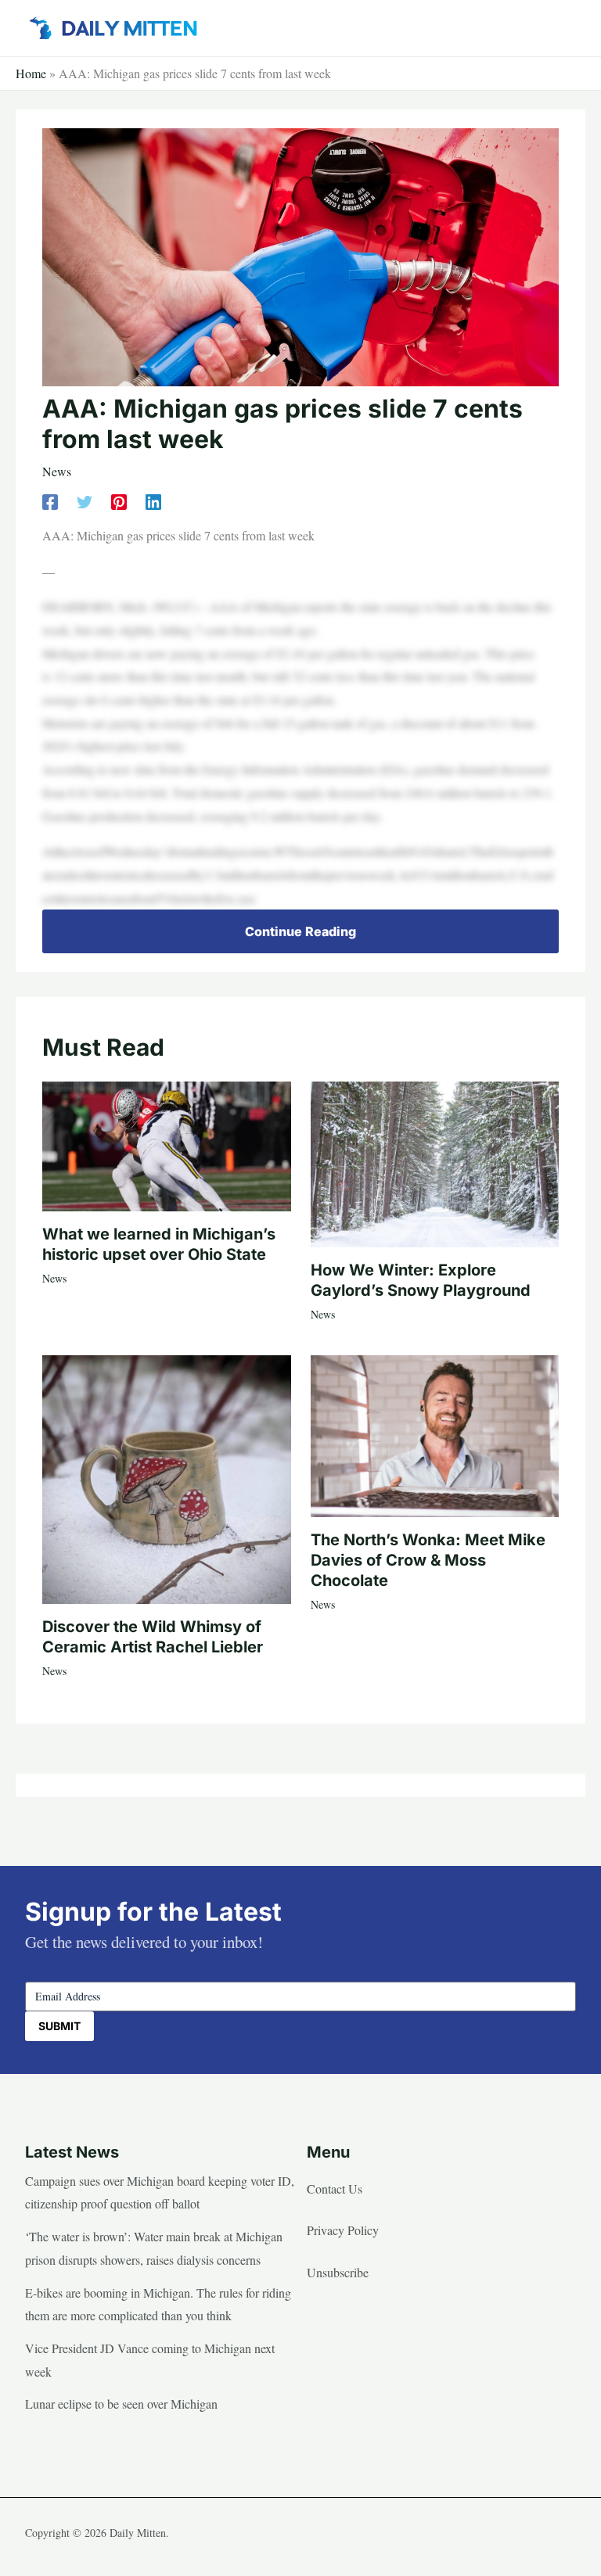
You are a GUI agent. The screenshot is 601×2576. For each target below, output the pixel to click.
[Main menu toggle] (559, 28)
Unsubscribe (338, 2272)
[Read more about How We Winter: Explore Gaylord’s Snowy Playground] (435, 1162)
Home (31, 73)
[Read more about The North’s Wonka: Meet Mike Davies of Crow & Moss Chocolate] (435, 1434)
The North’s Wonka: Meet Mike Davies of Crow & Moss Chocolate (428, 1560)
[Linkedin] (153, 500)
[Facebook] (50, 500)
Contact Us (335, 2189)
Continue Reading (300, 931)
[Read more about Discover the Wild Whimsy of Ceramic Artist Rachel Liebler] (166, 1478)
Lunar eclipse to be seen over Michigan (121, 2404)
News (57, 471)
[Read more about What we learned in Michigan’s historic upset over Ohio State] (166, 1144)
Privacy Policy (343, 2230)
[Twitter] (85, 500)
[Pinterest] (119, 500)
